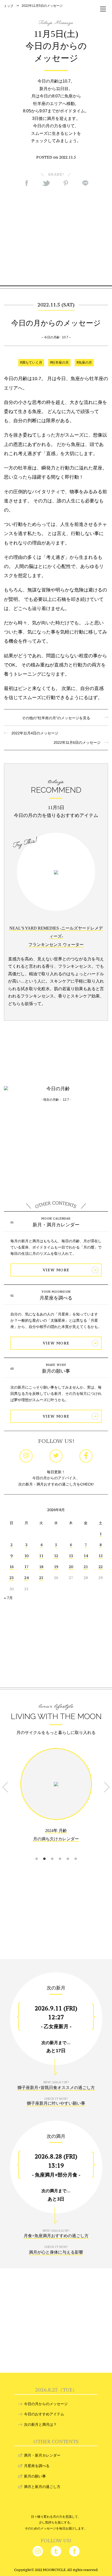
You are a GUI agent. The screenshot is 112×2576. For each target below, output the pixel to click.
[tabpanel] (56, 1799)
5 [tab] (68, 1852)
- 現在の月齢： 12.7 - (56, 1100)
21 (86, 1567)
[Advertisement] (56, 236)
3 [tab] (52, 1852)
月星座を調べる (56, 1298)
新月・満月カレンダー (56, 1225)
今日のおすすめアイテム (44, 2414)
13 (71, 1556)
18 (41, 1567)
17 (26, 1567)
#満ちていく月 (31, 363)
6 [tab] (76, 1852)
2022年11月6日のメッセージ (79, 742)
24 (26, 1578)
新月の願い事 (56, 1371)
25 (41, 1578)
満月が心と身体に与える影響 (56, 2252)
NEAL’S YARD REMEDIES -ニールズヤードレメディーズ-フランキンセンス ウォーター (56, 936)
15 (101, 1556)
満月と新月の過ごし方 (42, 2487)
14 (86, 1556)
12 (56, 1556)
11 (41, 1556)
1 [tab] (36, 1852)
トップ (9, 6)
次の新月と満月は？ (40, 2424)
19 (56, 1567)
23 (11, 1578)
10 (26, 1556)
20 (71, 1567)
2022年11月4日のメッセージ (33, 733)
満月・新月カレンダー (42, 2455)
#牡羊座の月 (59, 363)
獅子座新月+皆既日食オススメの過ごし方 (56, 2088)
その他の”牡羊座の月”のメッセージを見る (56, 718)
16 (11, 1567)
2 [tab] (44, 1852)
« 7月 (8, 1598)
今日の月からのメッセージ (46, 2404)
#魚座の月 (84, 363)
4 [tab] (60, 1852)
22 (101, 1567)
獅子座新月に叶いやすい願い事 (56, 2103)
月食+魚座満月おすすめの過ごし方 (56, 2236)
